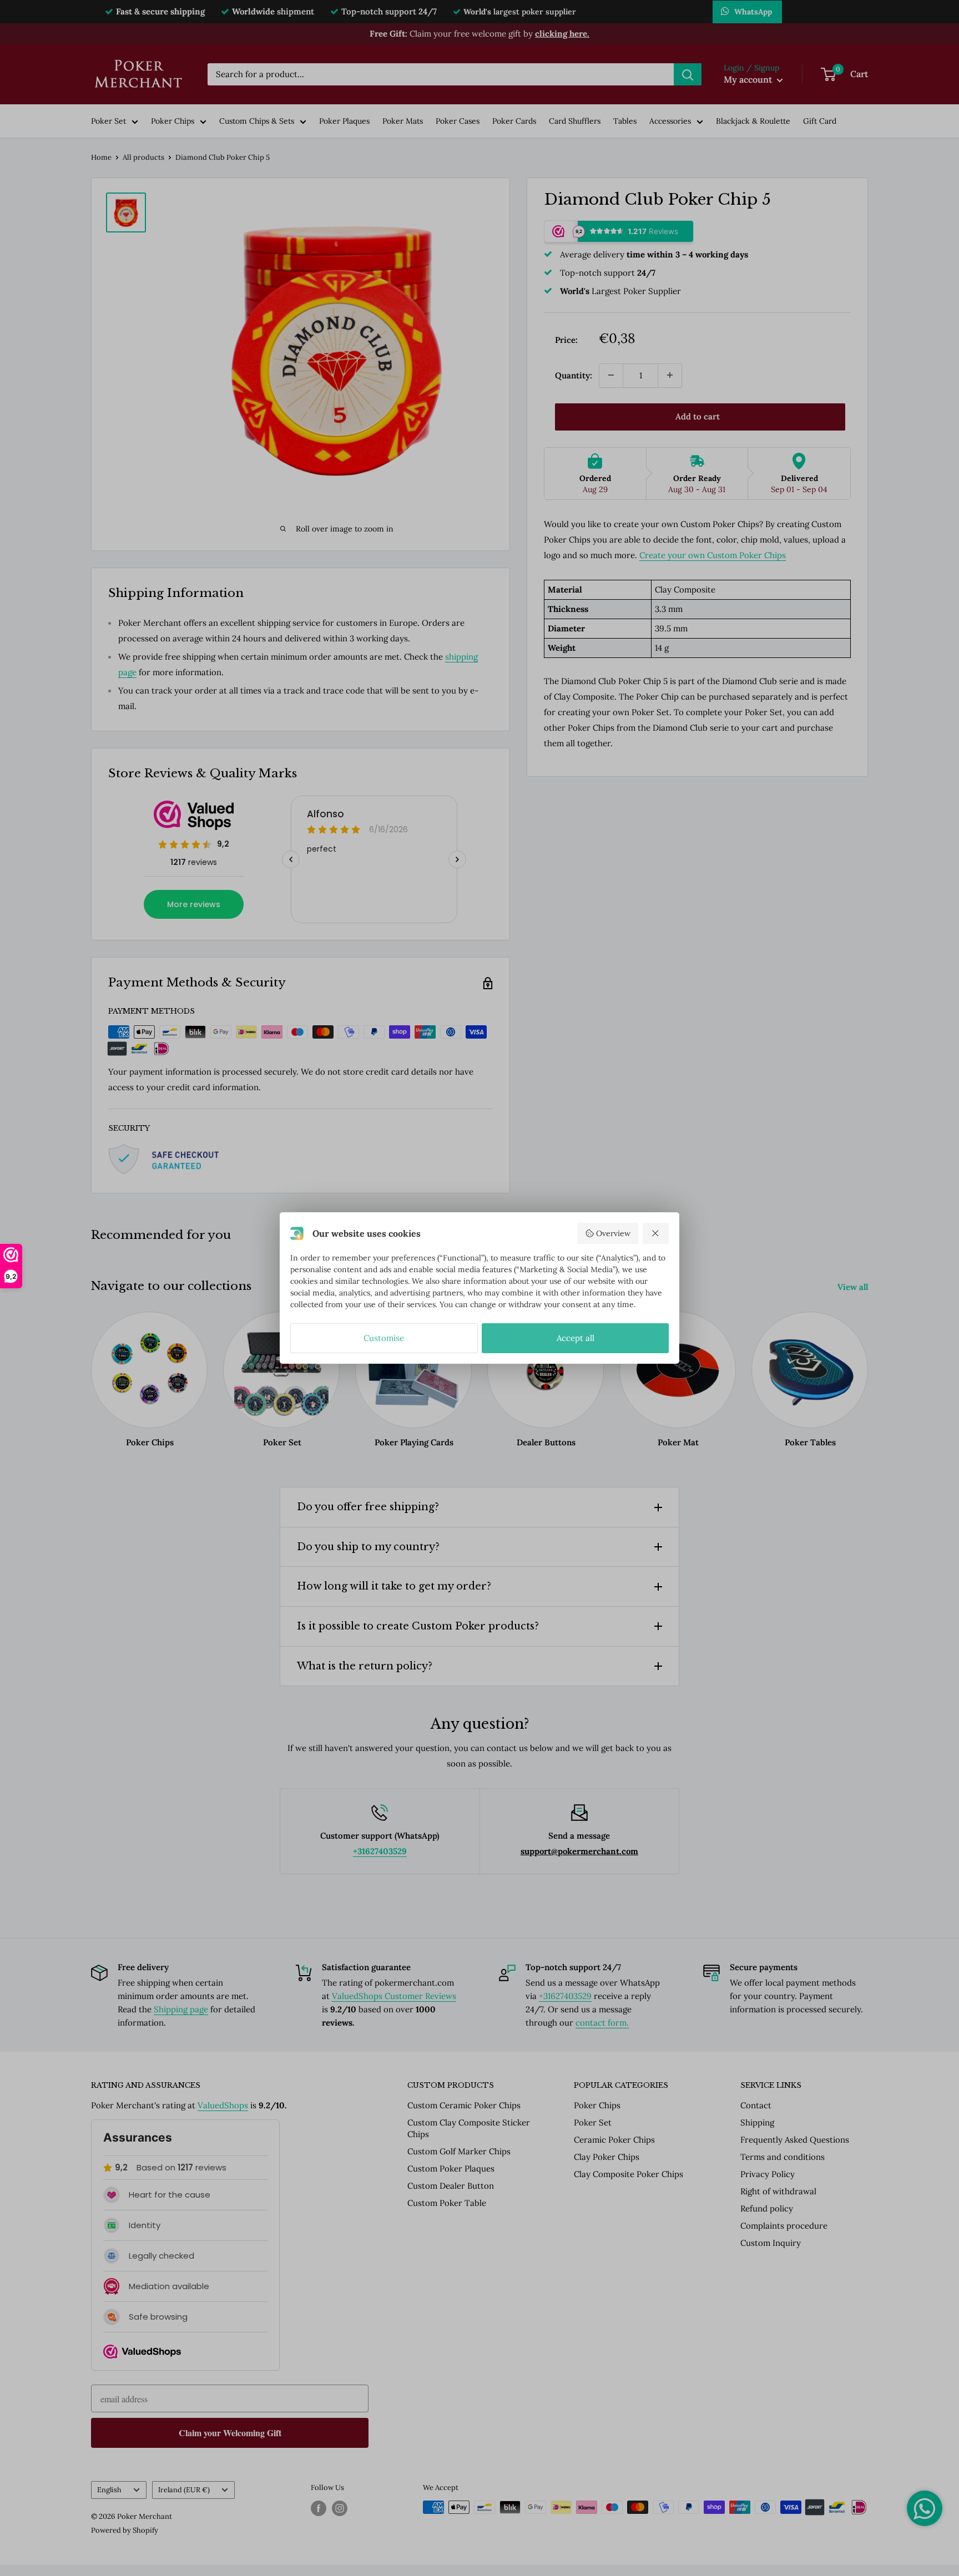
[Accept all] (656, 1233)
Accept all (576, 1338)
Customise (384, 1338)
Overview (613, 1233)
